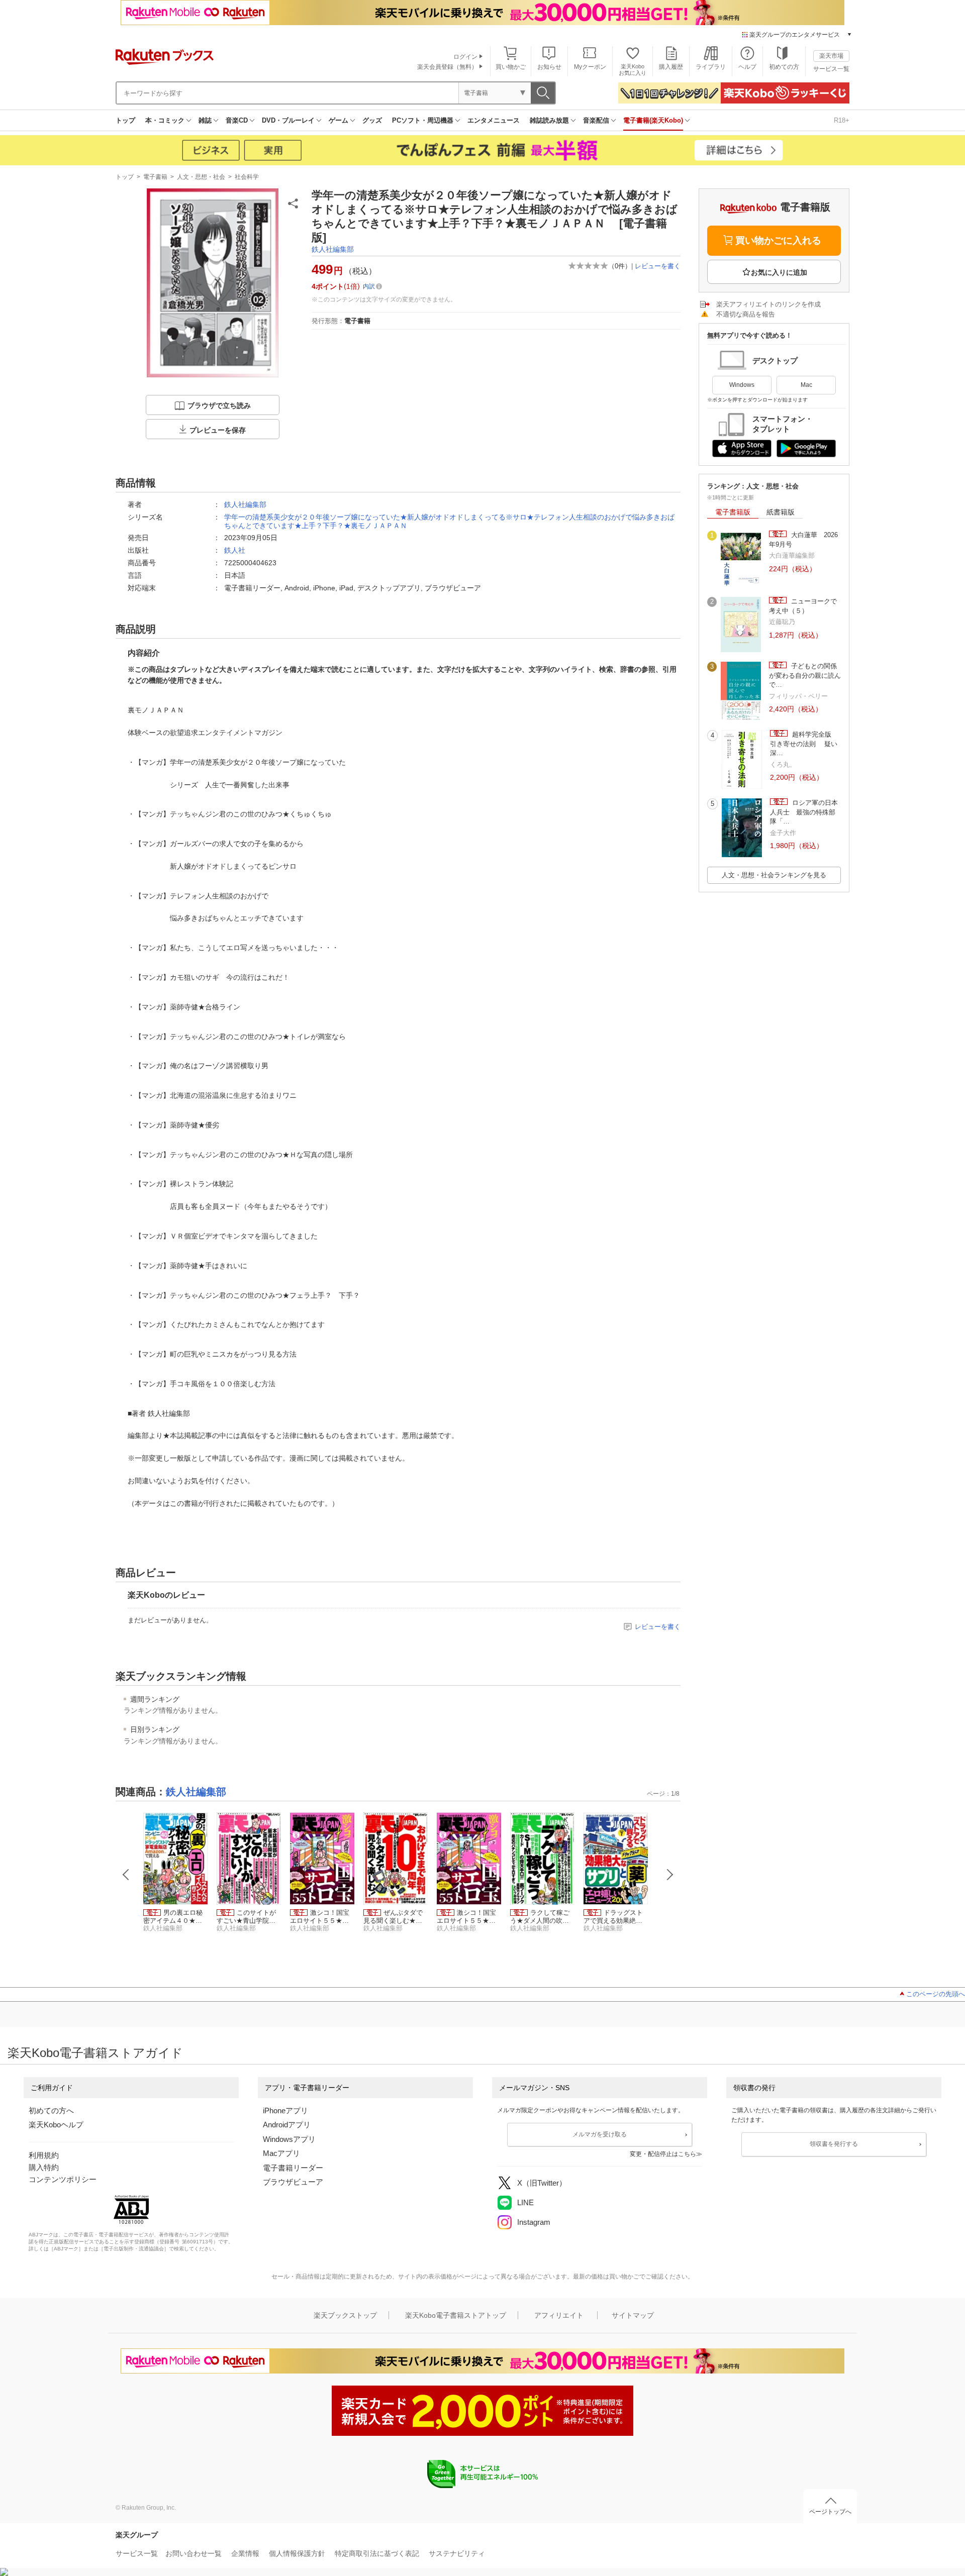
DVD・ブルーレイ (288, 120)
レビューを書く (658, 266)
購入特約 (44, 2167)
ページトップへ (830, 2512)
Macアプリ (281, 2153)
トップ (125, 120)
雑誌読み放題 (549, 120)
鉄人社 (235, 550)
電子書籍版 (733, 512)
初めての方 (784, 67)
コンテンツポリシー (63, 2179)
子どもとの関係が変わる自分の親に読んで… (805, 675)
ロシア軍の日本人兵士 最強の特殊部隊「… (804, 812)
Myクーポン (590, 67)
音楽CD (237, 120)
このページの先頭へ (936, 1994)
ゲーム (339, 120)
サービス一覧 (831, 69)
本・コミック (165, 120)
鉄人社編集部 (333, 249)
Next (670, 1875)
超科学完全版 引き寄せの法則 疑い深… (804, 744)
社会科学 (247, 177)
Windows (742, 385)
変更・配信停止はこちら (663, 2154)
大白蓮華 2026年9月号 (803, 539)
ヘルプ (747, 67)
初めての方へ (51, 2110)
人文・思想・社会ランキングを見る (774, 875)
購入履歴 (671, 67)
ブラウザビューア (293, 2182)
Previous (126, 1875)
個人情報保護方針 (297, 2553)
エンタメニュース (494, 120)
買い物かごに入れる (778, 240)
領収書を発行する (834, 2144)
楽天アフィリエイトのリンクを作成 (768, 304)
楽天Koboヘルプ (56, 2125)
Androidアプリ (287, 2125)
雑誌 (205, 120)
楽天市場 (831, 56)
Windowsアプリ (289, 2139)
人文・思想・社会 (201, 177)
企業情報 (245, 2553)
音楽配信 (596, 120)
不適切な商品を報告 (746, 314)
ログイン (465, 57)
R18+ (842, 120)
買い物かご (511, 67)
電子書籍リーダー (293, 2168)
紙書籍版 (781, 512)
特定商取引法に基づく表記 (377, 2553)
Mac (806, 385)
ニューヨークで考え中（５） (803, 606)
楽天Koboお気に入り (633, 70)
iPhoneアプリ (285, 2110)
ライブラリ (711, 67)
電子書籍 (155, 177)
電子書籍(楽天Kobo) (653, 120)
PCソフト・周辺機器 (423, 120)
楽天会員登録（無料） (447, 67)
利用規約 (44, 2155)
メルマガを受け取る (600, 2134)
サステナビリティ (457, 2553)
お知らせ (549, 67)
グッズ (372, 120)
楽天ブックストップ (345, 2315)
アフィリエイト (559, 2315)
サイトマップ (633, 2315)
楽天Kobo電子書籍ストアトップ (456, 2315)
